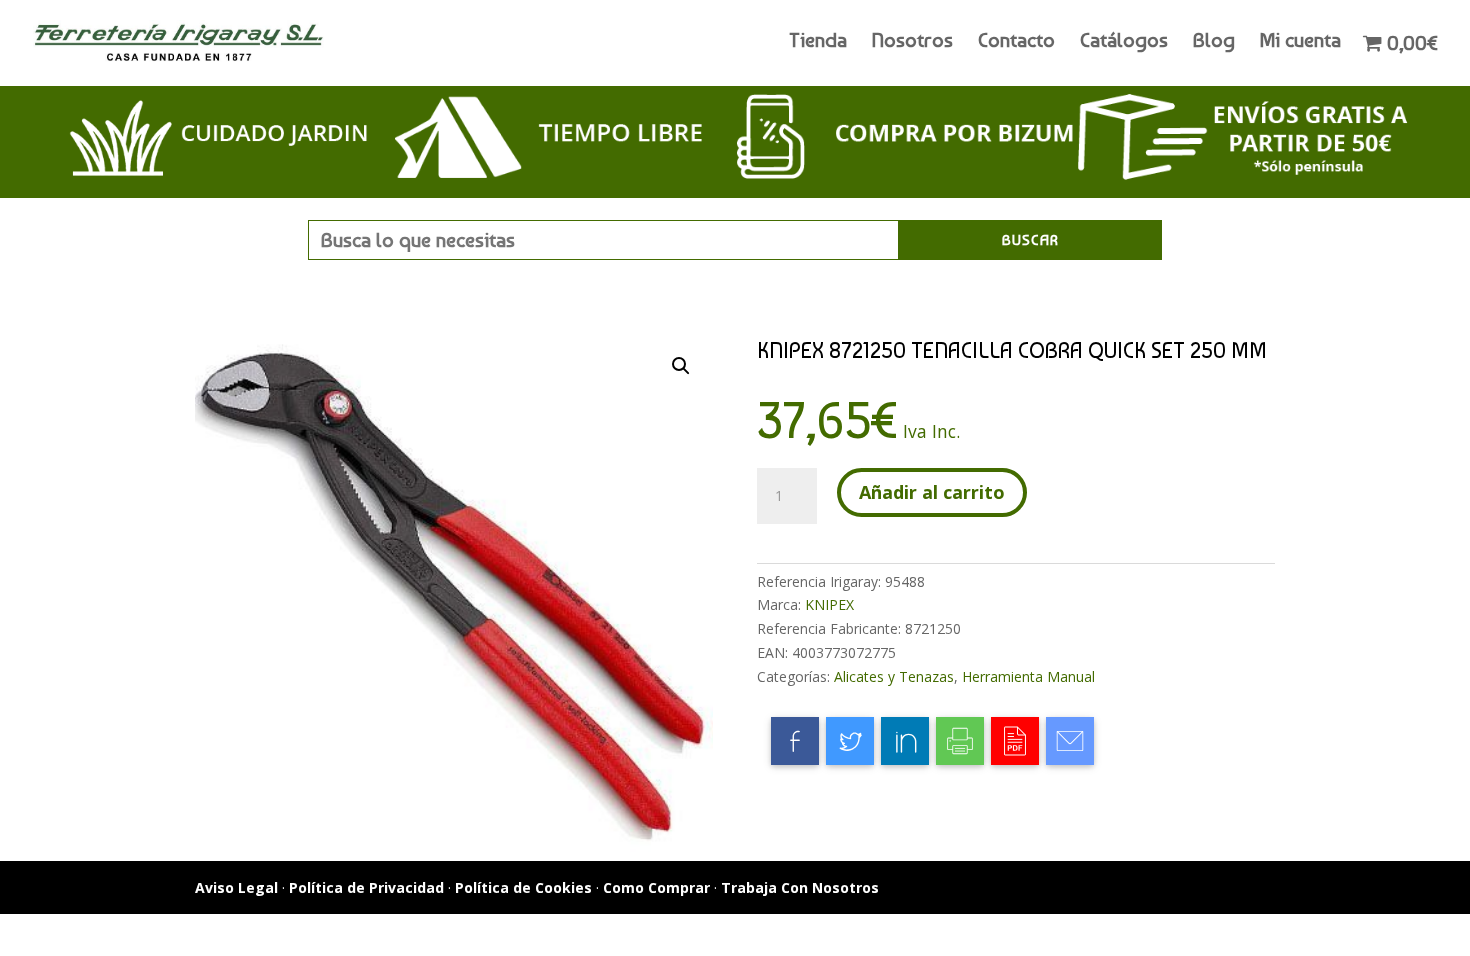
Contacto (1016, 42)
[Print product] (960, 741)
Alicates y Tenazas (894, 676)
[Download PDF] (1015, 741)
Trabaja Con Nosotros (800, 887)
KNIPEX (829, 604)
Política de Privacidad (366, 887)
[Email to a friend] (1070, 741)
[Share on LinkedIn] (905, 741)
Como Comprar (656, 887)
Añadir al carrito (932, 492)
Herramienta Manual (1028, 676)
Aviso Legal (236, 887)
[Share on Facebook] (795, 741)
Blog (1214, 42)
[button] (681, 366)
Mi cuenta (1300, 42)
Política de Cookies (523, 887)
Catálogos (1124, 42)
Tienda (818, 42)
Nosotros (912, 42)
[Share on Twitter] (850, 741)
